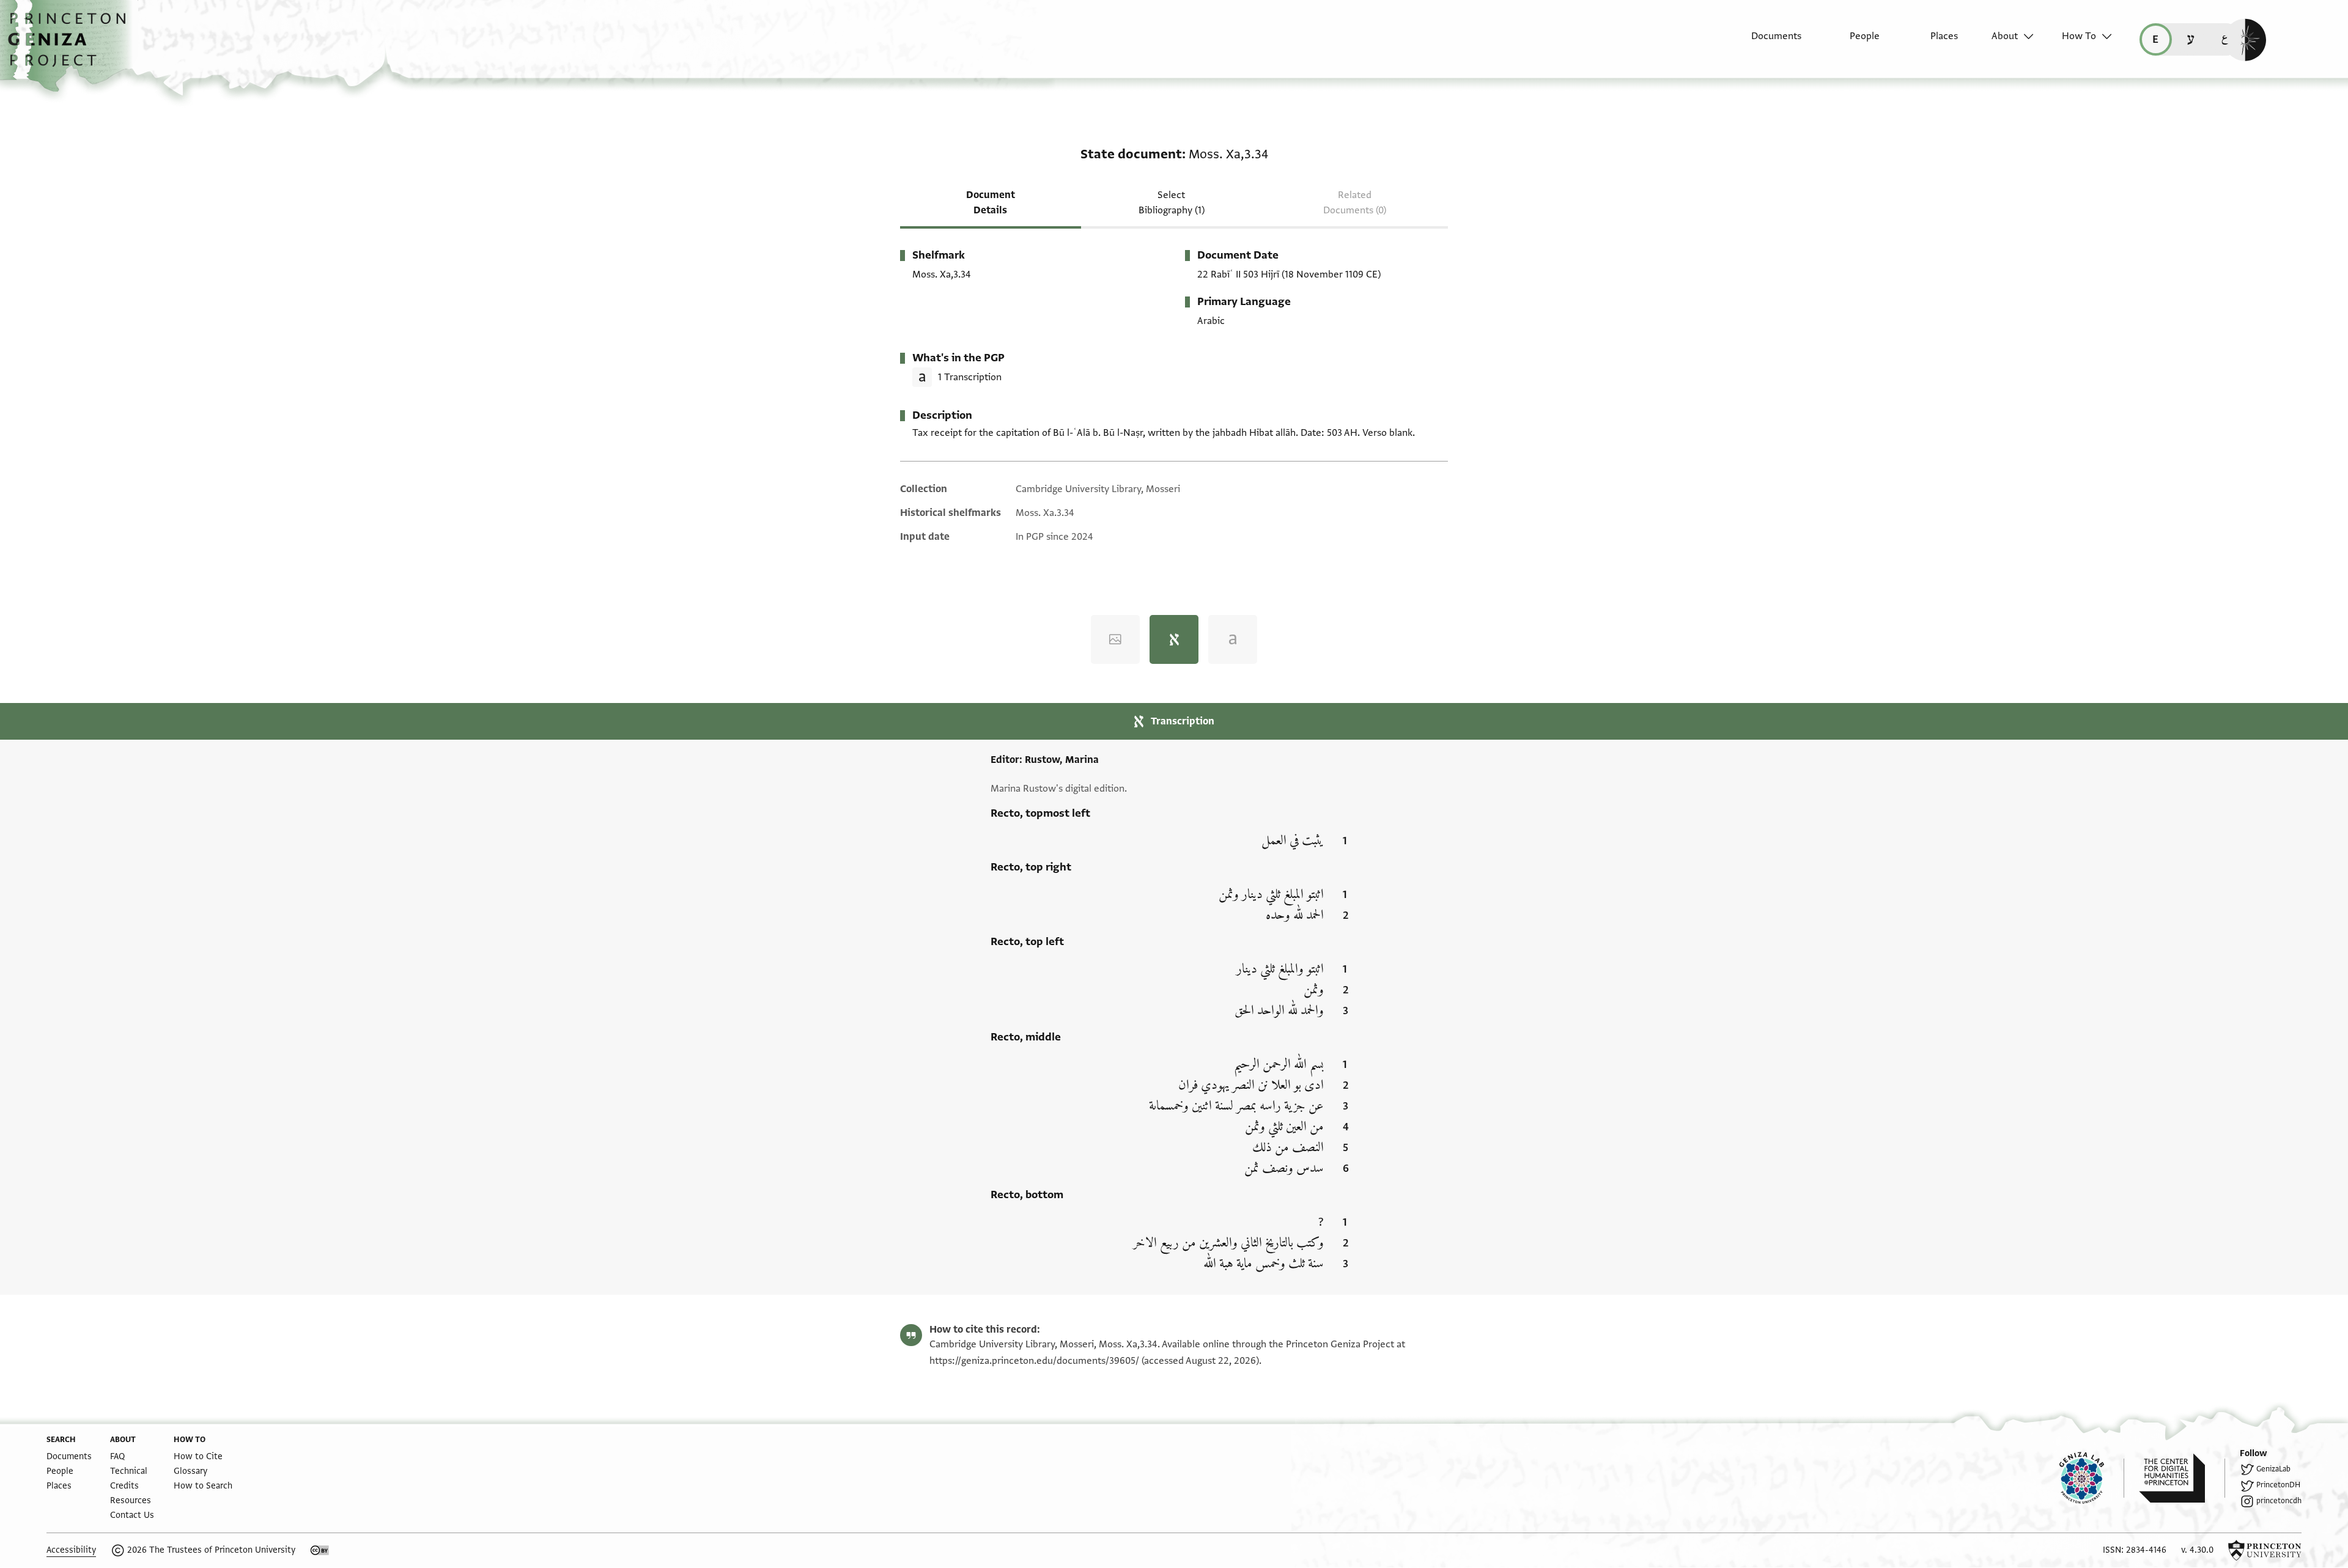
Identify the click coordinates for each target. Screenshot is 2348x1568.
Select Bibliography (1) (1172, 203)
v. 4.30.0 (2197, 1550)
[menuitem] (1766, 42)
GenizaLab (2273, 1469)
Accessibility (71, 1550)
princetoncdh (2279, 1501)
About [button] (2005, 36)
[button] (71, 46)
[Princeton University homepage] (2265, 1550)
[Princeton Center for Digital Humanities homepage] (2182, 1478)
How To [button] (2079, 36)
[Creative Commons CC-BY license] (320, 1550)
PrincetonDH (2278, 1485)
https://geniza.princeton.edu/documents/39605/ (1034, 1361)
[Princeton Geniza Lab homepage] (2092, 1478)
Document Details (991, 203)
